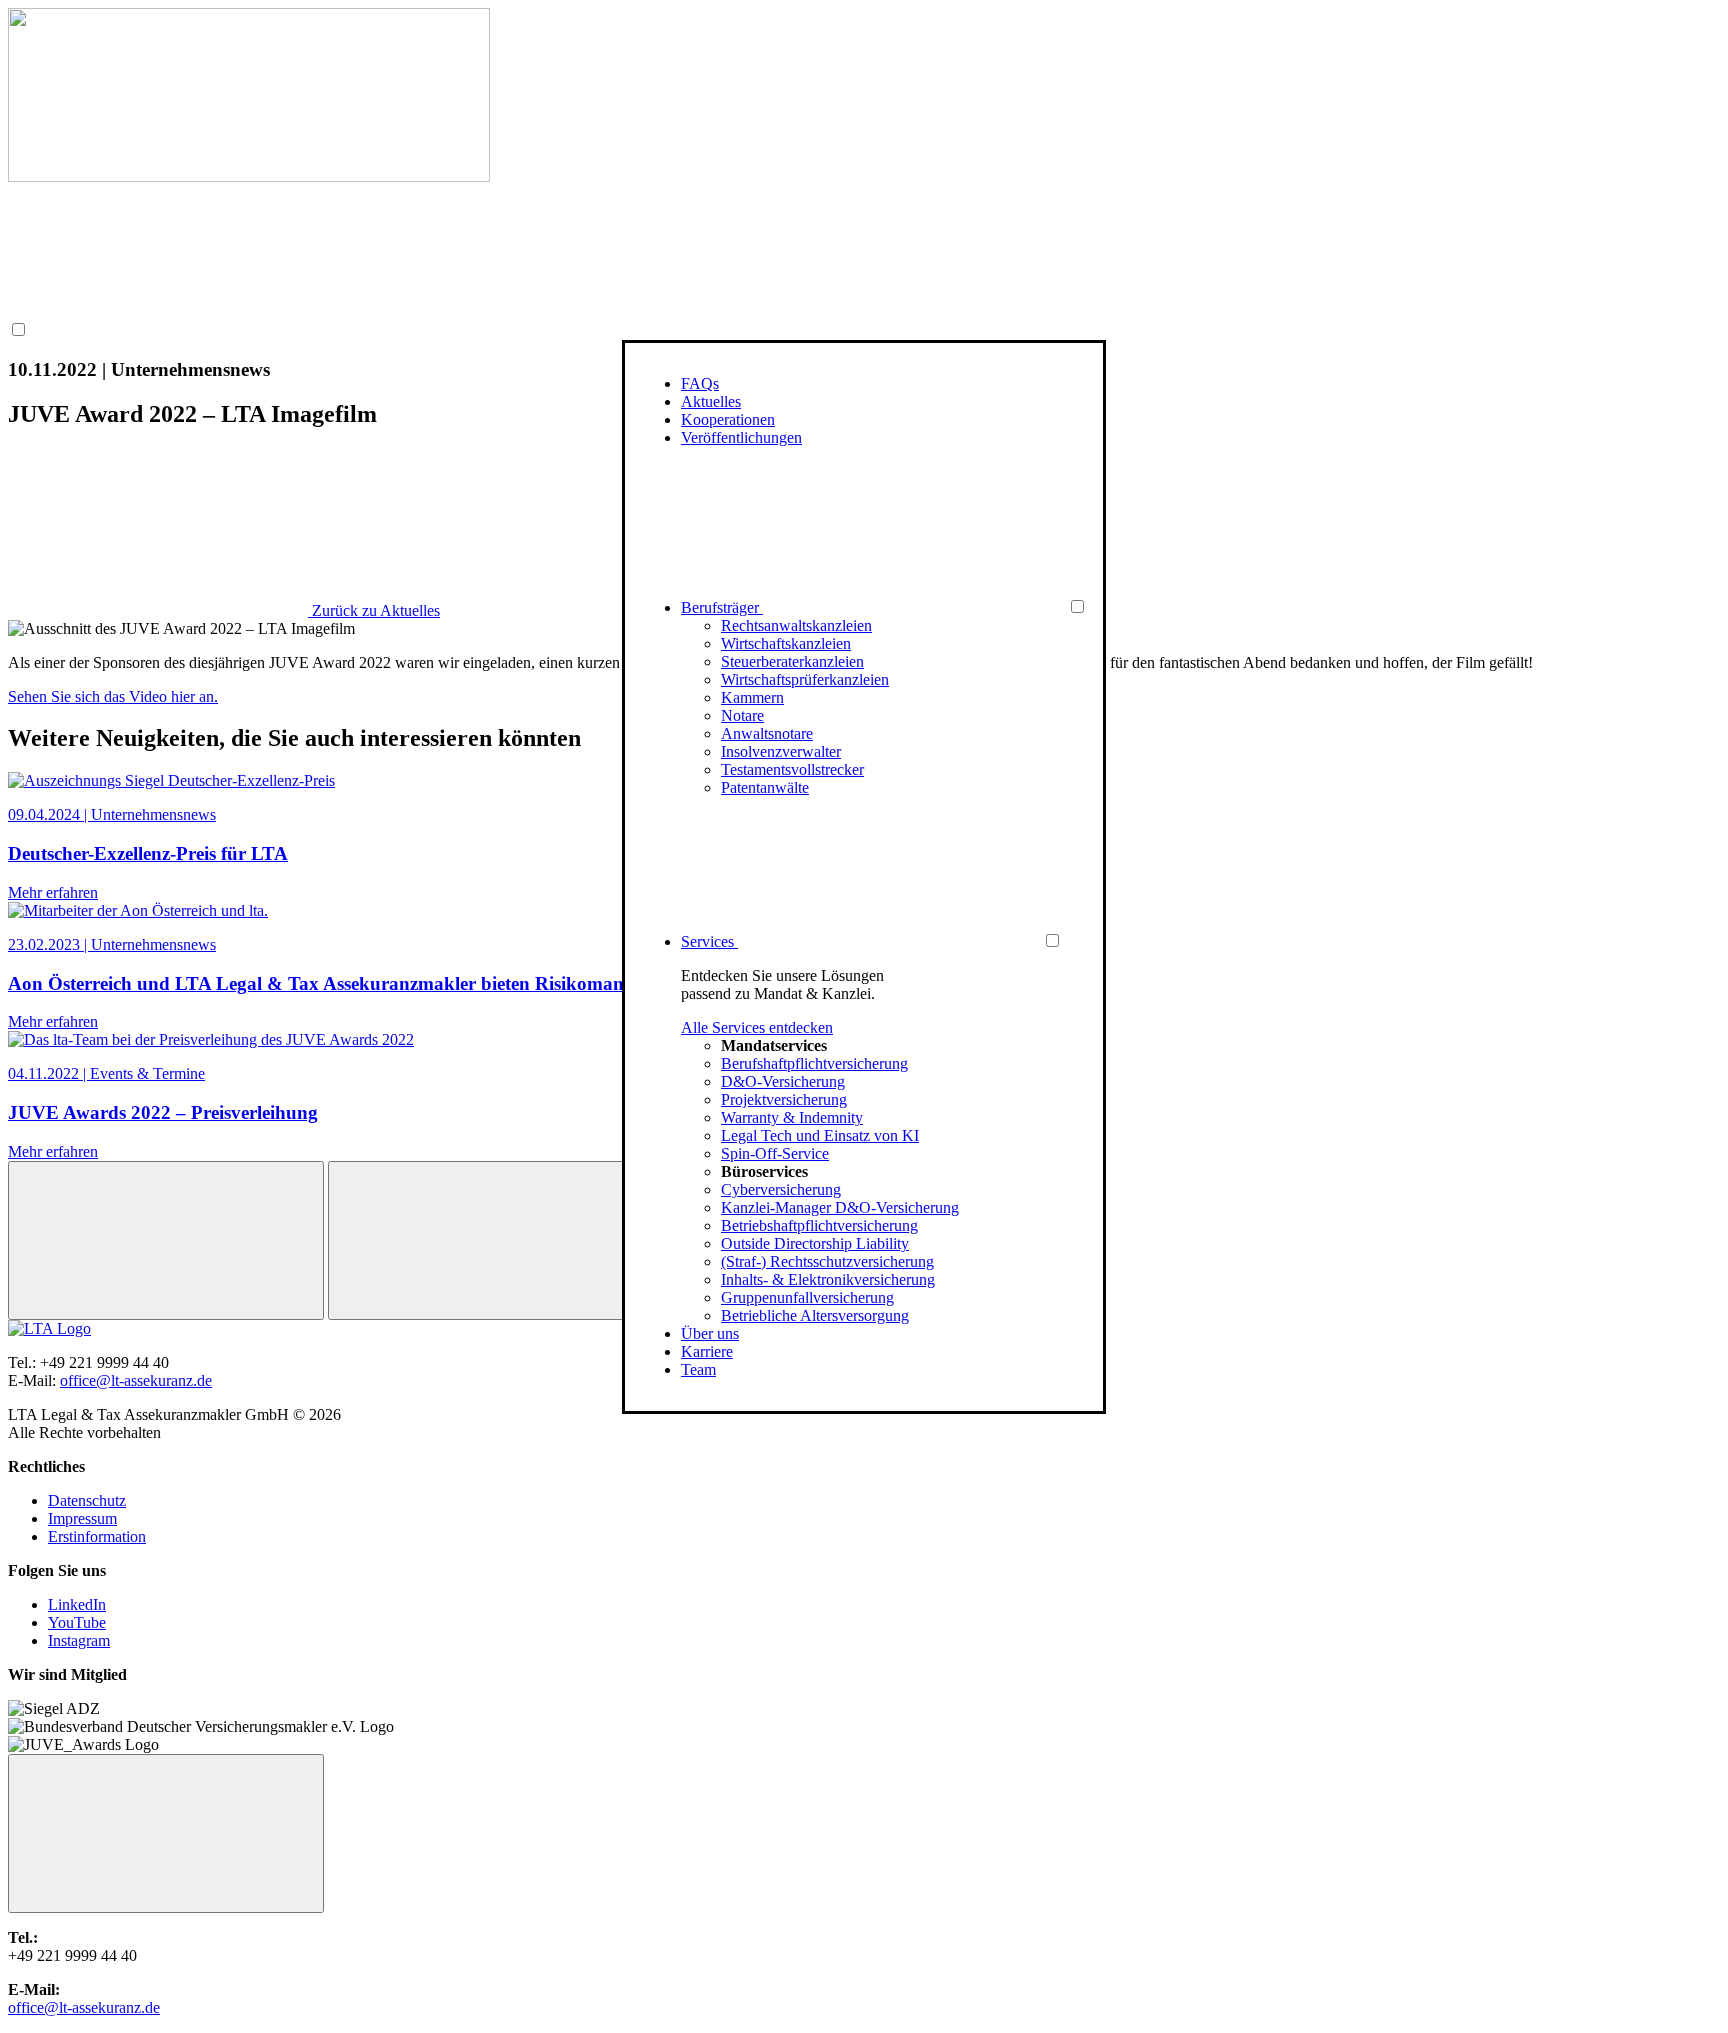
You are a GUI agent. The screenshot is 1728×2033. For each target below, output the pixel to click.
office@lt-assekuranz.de (136, 1380)
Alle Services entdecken (757, 1027)
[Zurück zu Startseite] (249, 176)
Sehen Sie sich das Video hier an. (113, 696)
